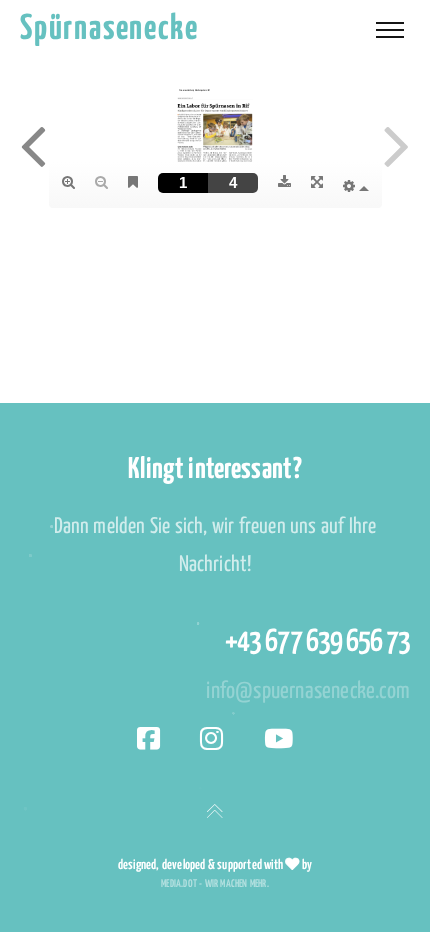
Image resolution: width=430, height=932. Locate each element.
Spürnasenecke (109, 29)
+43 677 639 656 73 (317, 642)
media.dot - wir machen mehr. (215, 884)
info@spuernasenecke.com (308, 691)
